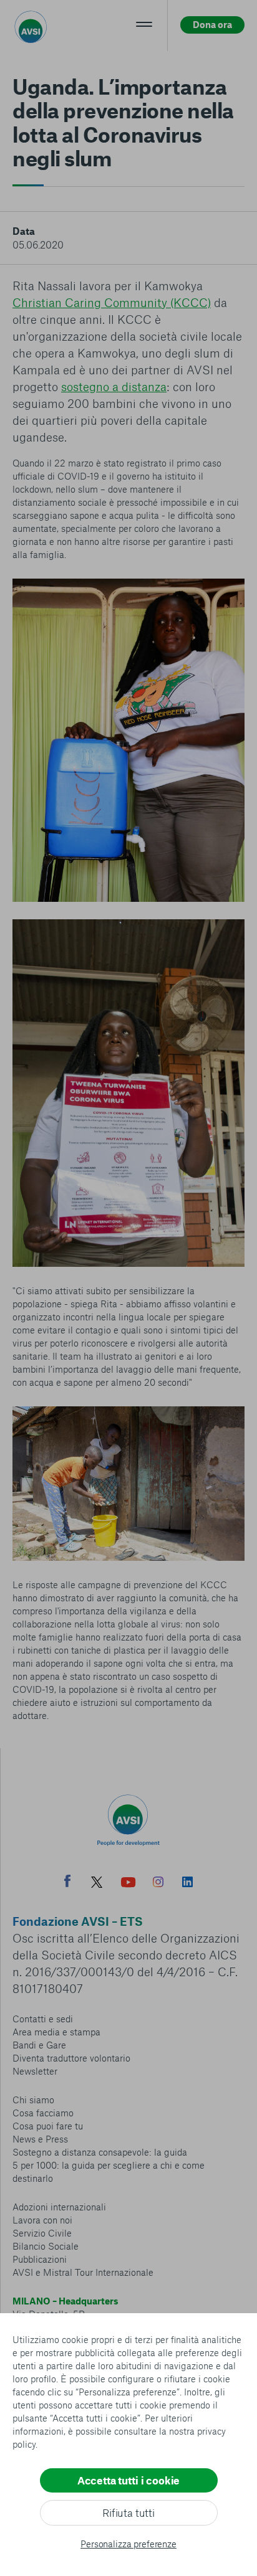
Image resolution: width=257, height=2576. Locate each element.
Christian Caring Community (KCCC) (112, 302)
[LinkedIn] (187, 1883)
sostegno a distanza (114, 386)
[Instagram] (158, 1883)
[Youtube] (128, 1884)
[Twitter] (97, 1884)
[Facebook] (67, 1882)
